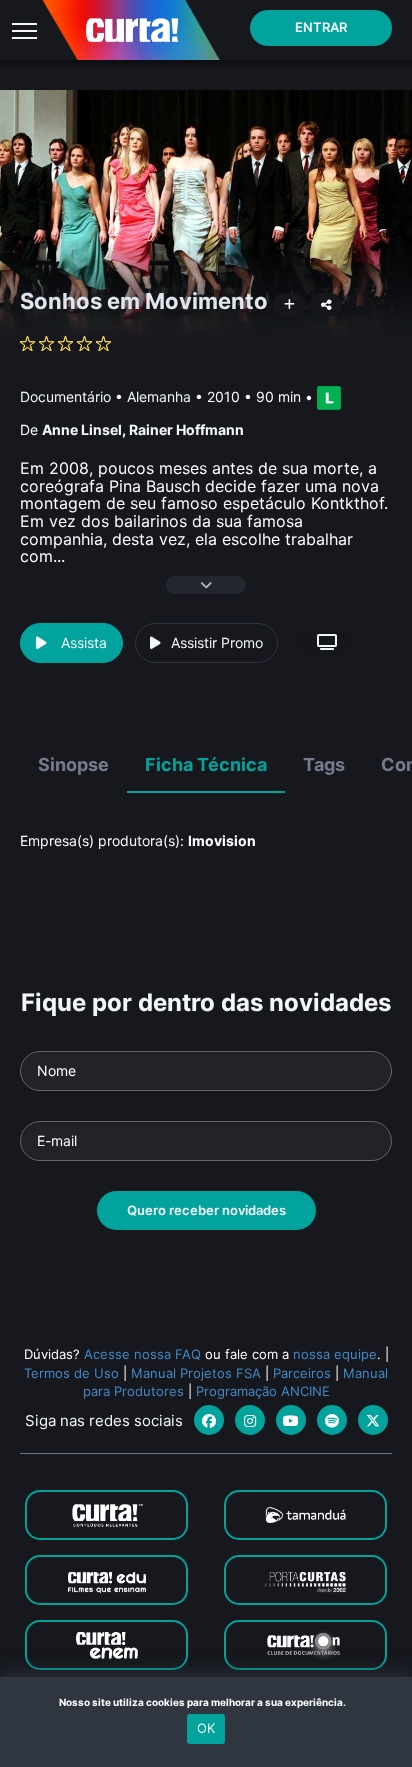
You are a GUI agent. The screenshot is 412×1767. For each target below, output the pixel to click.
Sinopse (73, 764)
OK (206, 1728)
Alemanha (159, 396)
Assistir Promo (217, 642)
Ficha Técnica (206, 764)
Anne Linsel (82, 429)
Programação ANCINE (263, 1391)
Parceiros (302, 1373)
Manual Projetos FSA (196, 1373)
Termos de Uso (71, 1373)
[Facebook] (209, 1420)
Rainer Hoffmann (186, 429)
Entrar (321, 27)
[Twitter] (373, 1420)
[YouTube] (291, 1420)
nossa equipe (335, 1354)
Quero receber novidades (206, 1210)
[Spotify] (332, 1420)
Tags (324, 764)
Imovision (222, 840)
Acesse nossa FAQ (142, 1354)
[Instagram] (250, 1420)
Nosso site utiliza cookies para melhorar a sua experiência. (206, 1702)
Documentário (65, 396)
